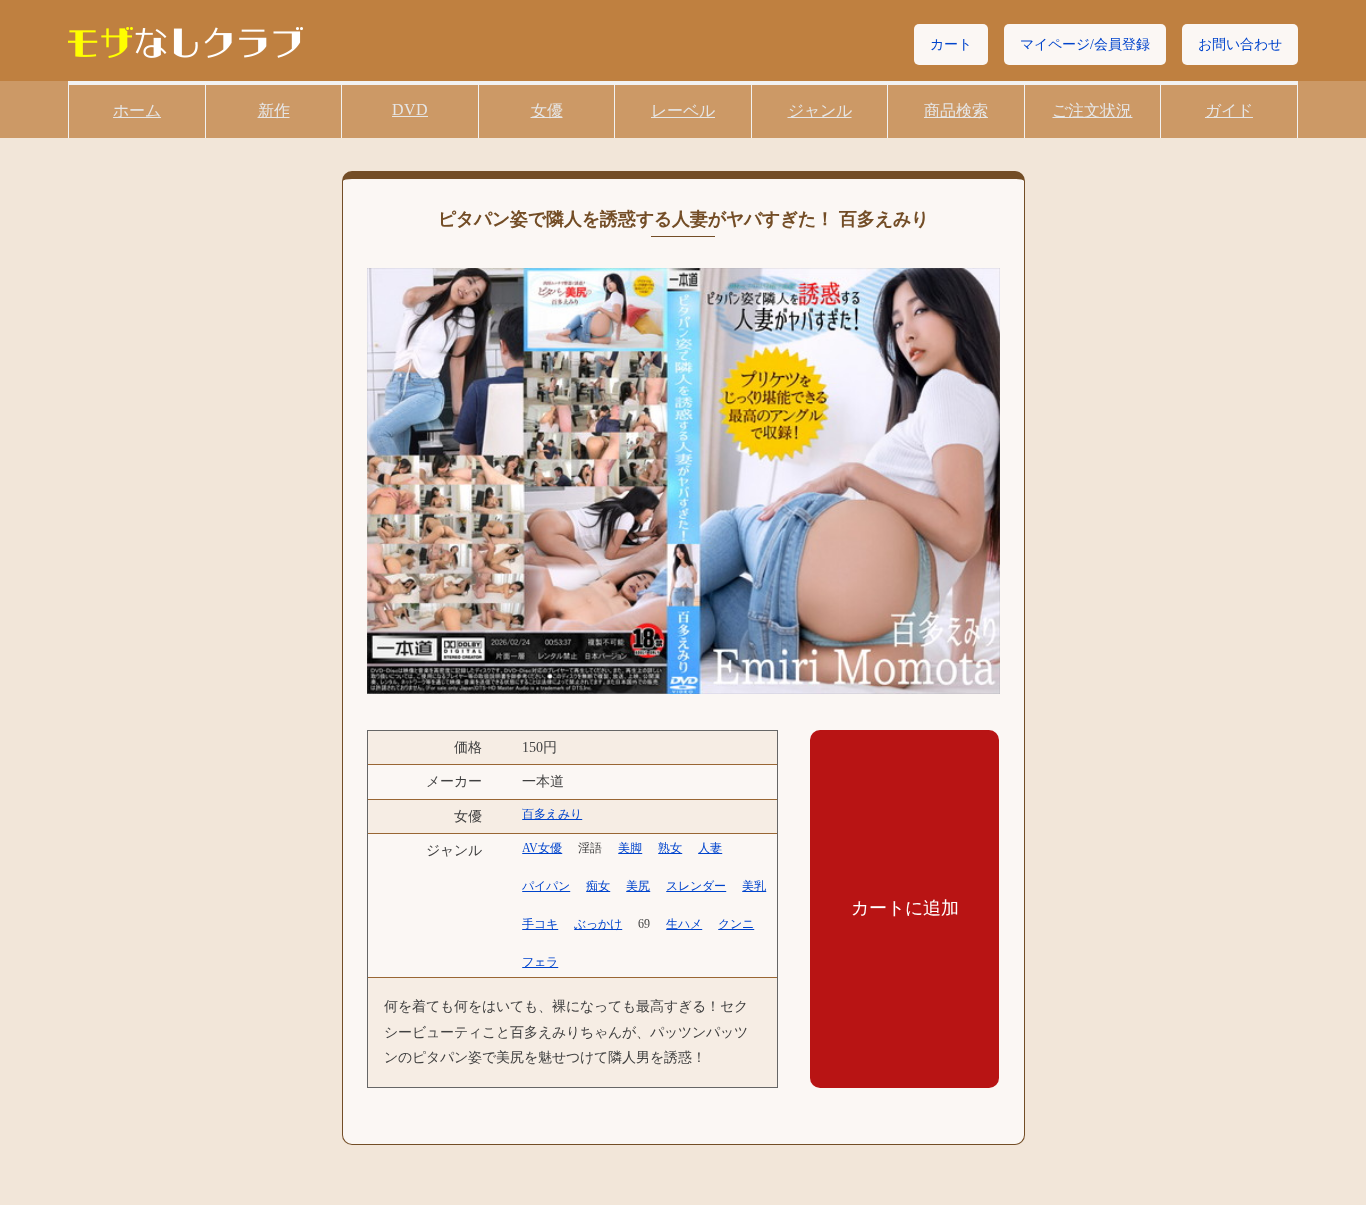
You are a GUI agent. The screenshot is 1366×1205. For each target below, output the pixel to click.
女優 (547, 110)
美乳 (754, 886)
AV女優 (542, 848)
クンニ (736, 924)
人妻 (710, 848)
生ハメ (684, 924)
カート (951, 44)
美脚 (630, 848)
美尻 (638, 886)
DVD (410, 109)
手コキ (540, 924)
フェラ (540, 962)
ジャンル (820, 110)
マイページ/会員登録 (1085, 44)
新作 (274, 110)
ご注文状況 (1092, 110)
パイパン (546, 886)
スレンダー (696, 886)
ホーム (137, 110)
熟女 (670, 848)
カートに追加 (905, 908)
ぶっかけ (598, 924)
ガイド (1229, 110)
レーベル (683, 110)
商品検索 (956, 110)
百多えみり (552, 814)
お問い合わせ (1240, 44)
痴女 (598, 886)
